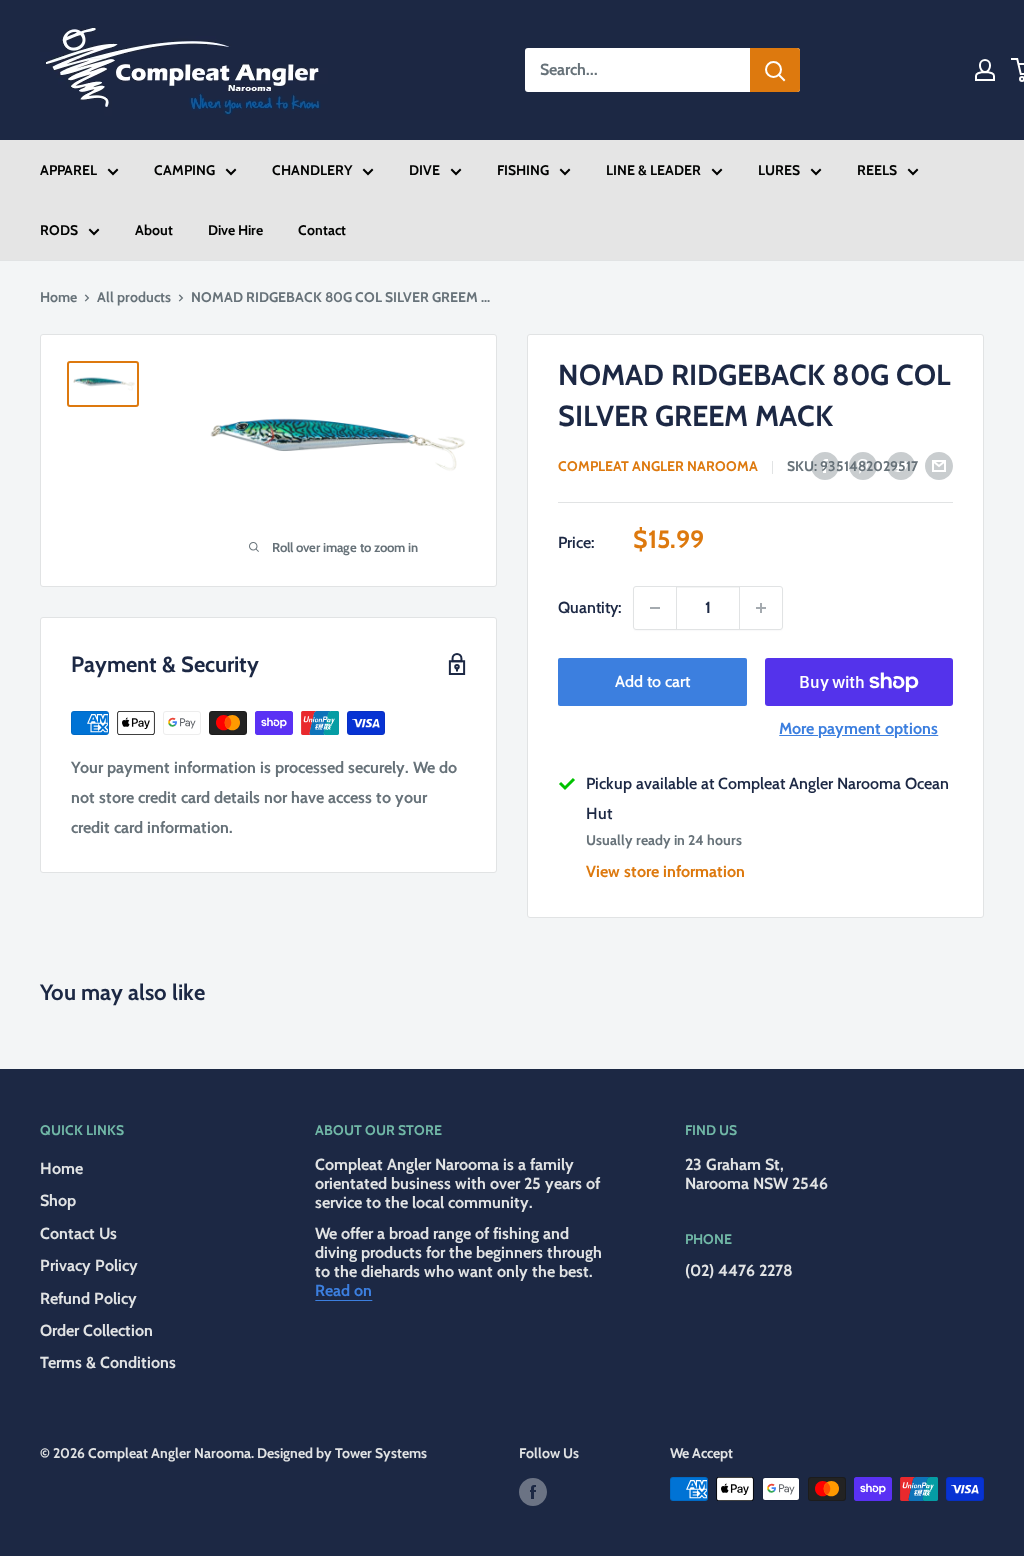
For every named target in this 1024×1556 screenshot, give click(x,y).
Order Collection (96, 1330)
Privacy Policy (89, 1265)
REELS (877, 170)
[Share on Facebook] (825, 465)
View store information (665, 871)
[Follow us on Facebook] (533, 1491)
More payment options (858, 728)
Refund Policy (88, 1298)
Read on (343, 1290)
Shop (58, 1200)
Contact (322, 230)
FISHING (523, 170)
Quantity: (589, 607)
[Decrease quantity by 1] (655, 608)
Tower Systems (381, 1453)
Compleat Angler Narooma (658, 466)
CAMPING (184, 170)
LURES (779, 170)
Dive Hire (235, 230)
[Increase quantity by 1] (761, 608)
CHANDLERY (312, 170)
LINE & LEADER (653, 170)
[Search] (775, 70)
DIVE (424, 170)
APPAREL (68, 170)
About (154, 230)
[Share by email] (939, 465)
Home (58, 297)
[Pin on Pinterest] (863, 465)
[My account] (985, 70)
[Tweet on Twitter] (901, 465)
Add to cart (652, 681)
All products (134, 297)
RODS (59, 230)
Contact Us (78, 1233)
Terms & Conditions (108, 1362)
